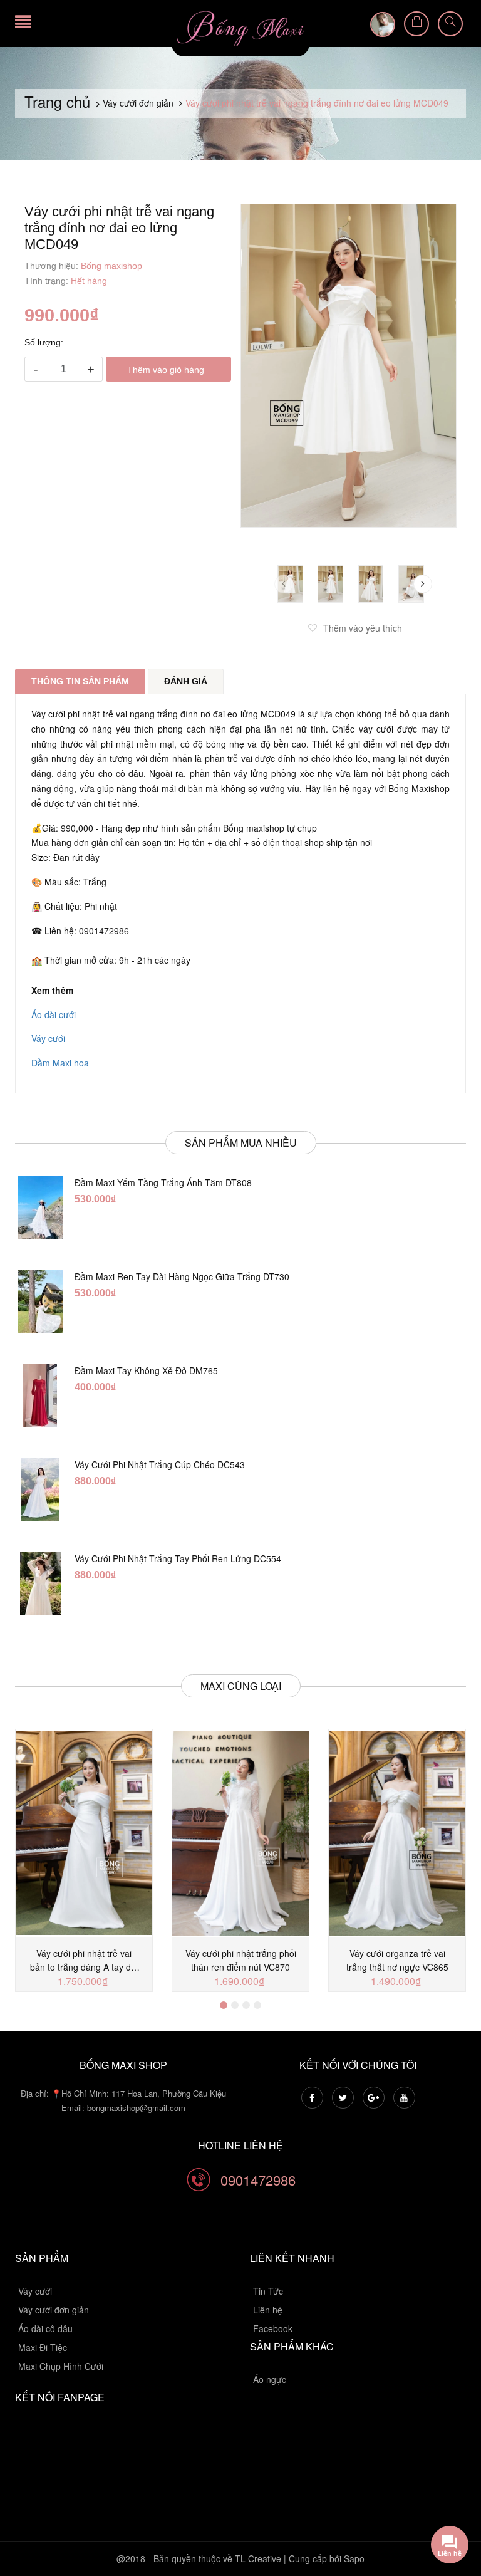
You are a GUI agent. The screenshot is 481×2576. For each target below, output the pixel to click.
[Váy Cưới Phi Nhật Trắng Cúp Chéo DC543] (40, 1489)
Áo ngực (270, 2379)
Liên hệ (268, 2310)
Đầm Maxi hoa (60, 1063)
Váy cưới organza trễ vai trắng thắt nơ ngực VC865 (397, 1960)
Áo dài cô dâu (45, 2328)
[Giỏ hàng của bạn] (416, 24)
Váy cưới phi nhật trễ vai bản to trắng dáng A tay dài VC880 (84, 1960)
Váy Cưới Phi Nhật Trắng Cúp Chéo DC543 (160, 1464)
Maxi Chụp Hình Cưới (61, 2366)
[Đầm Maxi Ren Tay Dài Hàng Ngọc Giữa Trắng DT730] (40, 1301)
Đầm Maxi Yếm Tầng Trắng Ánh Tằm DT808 (163, 1182)
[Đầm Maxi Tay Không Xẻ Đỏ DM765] (40, 1395)
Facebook (273, 2328)
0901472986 (258, 2180)
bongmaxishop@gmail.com (136, 2108)
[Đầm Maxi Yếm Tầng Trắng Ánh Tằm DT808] (40, 1207)
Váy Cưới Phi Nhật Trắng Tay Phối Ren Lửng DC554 (178, 1558)
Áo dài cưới (54, 1014)
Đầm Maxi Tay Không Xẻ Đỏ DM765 (146, 1370)
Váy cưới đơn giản (54, 2310)
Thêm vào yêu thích (363, 628)
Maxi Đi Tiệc (43, 2347)
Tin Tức (268, 2291)
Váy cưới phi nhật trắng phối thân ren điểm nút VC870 (241, 1960)
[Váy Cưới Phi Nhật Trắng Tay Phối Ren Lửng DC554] (40, 1583)
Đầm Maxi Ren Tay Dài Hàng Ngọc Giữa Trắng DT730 (182, 1276)
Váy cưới (48, 1038)
